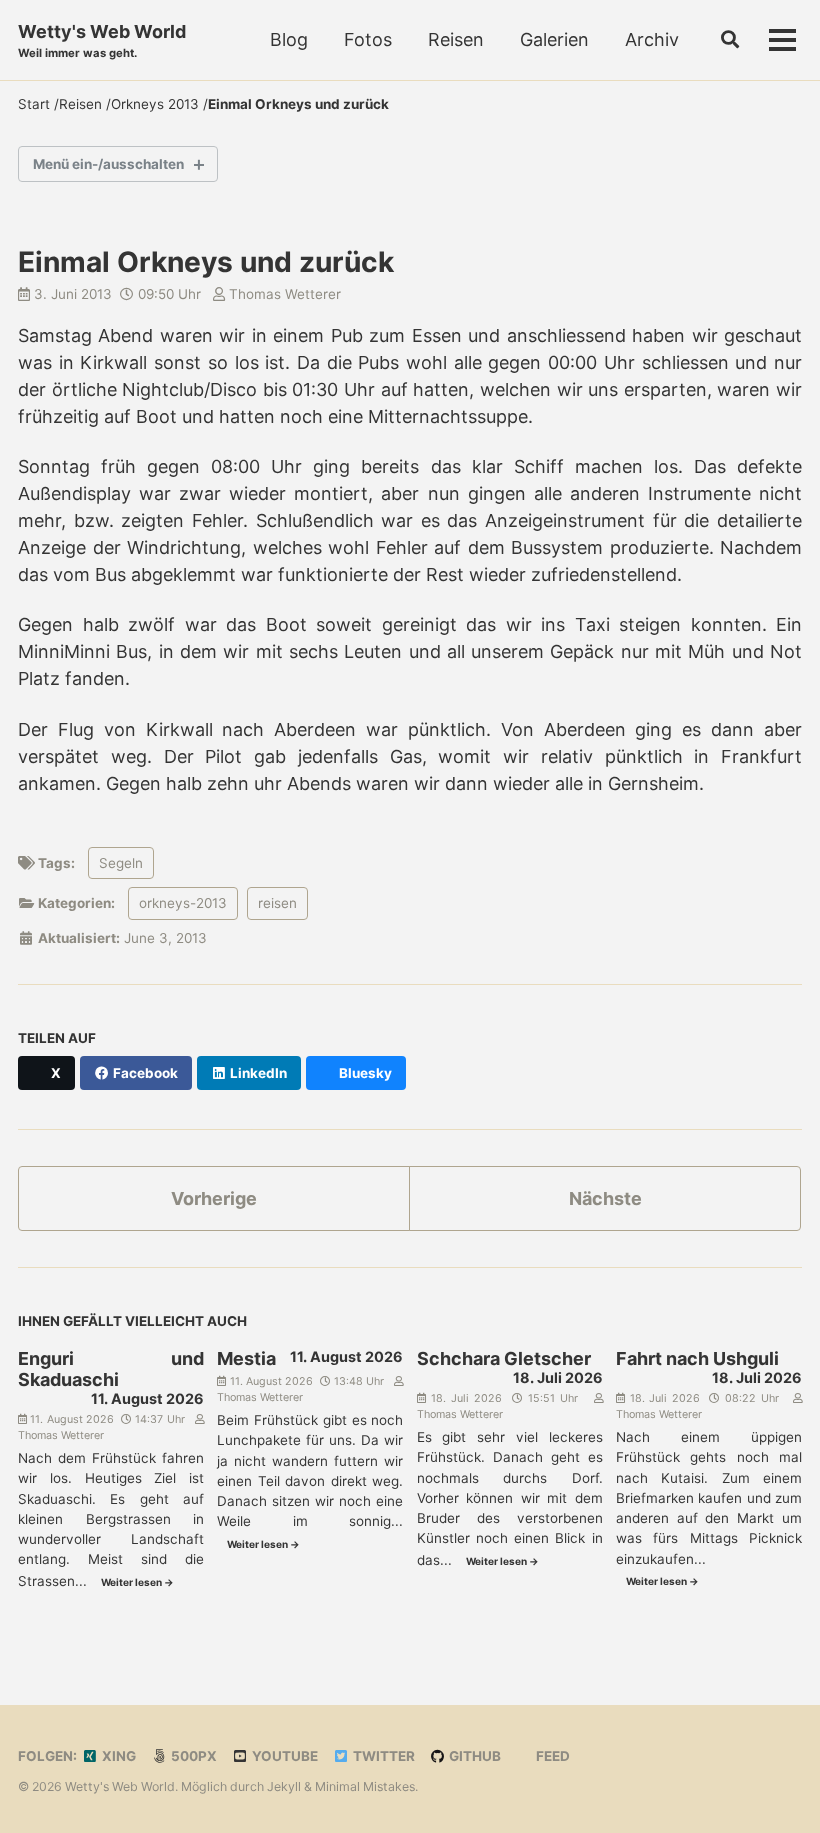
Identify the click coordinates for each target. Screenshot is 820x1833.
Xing (117, 1756)
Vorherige (214, 1198)
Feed (551, 1756)
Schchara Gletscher (504, 1358)
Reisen (456, 39)
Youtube (283, 1756)
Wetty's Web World (102, 40)
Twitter (382, 1756)
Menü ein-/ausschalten (108, 164)
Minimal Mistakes (365, 1786)
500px (192, 1756)
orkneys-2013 (183, 903)
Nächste (605, 1198)
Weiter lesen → (137, 1582)
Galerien (554, 39)
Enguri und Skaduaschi (111, 1369)
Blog (289, 39)
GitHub (473, 1756)
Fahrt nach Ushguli (697, 1358)
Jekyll (284, 1786)
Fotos (368, 39)
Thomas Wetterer (283, 294)
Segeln (121, 863)
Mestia (246, 1358)
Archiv (652, 39)
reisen (277, 903)
